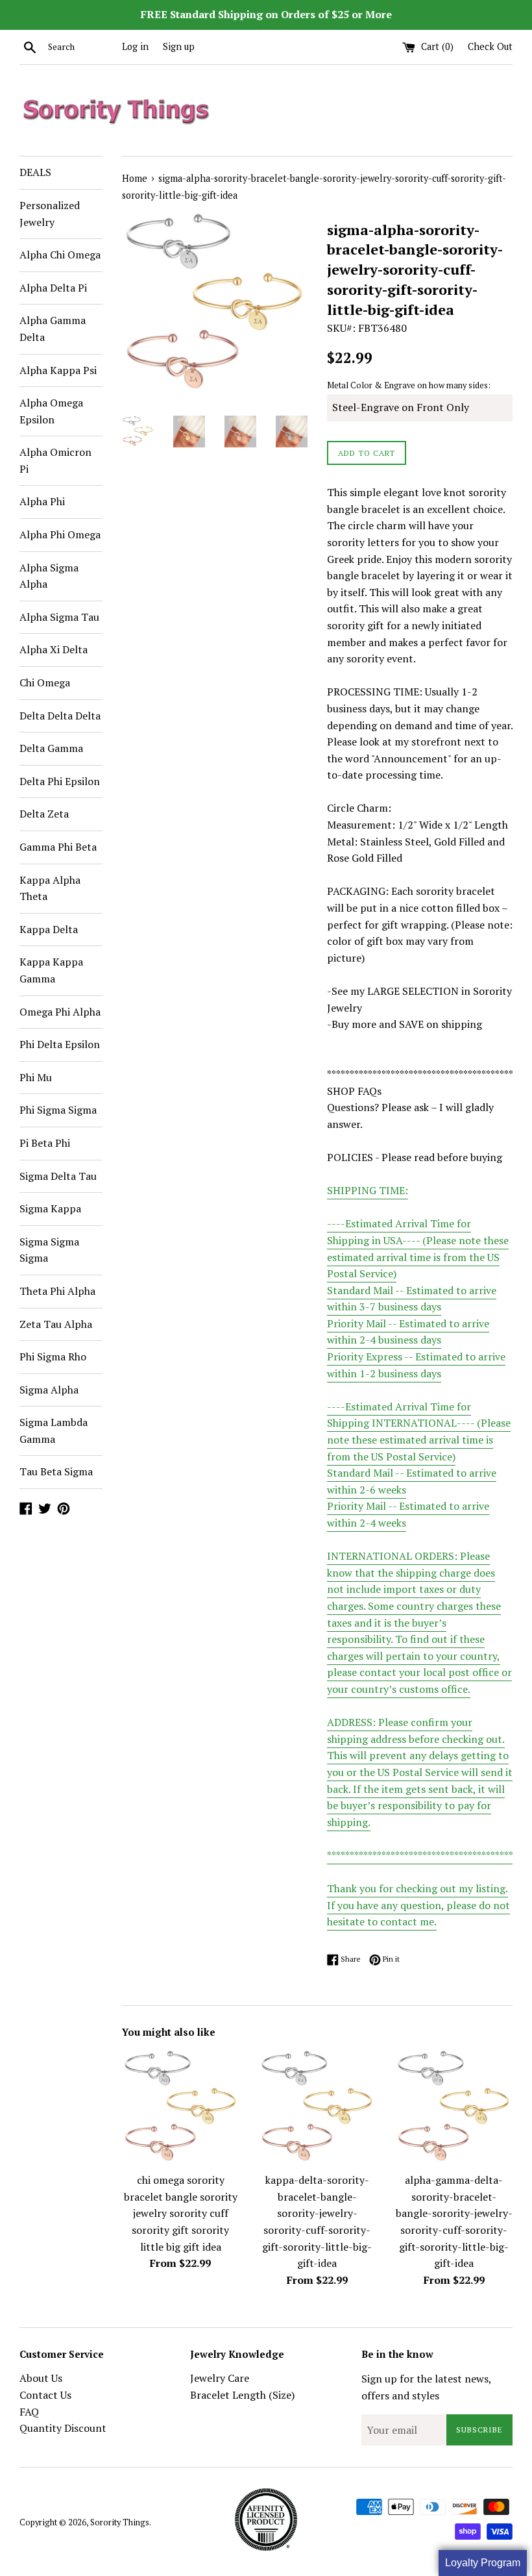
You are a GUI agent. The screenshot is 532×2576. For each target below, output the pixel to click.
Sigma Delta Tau (58, 1176)
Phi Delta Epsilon (60, 1044)
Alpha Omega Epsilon (51, 411)
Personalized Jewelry (50, 214)
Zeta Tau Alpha (56, 1324)
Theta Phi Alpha (57, 1291)
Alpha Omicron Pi (55, 460)
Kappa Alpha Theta (50, 888)
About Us (41, 2378)
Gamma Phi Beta (58, 847)
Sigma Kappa (50, 1208)
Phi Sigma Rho (53, 1357)
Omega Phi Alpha (60, 1012)
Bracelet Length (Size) (242, 2395)
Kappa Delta (49, 929)
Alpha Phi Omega (60, 534)
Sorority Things (120, 2522)
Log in (135, 46)
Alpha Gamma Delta (53, 329)
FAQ (29, 2412)
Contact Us (45, 2395)
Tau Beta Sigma (56, 1471)
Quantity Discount (63, 2428)
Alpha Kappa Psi (58, 370)
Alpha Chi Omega (60, 255)
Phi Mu (36, 1077)
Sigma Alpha (49, 1390)
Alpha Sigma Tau (59, 617)
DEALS (35, 172)
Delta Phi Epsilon (60, 781)
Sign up (179, 46)
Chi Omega (45, 682)
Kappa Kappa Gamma (51, 970)
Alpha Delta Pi (53, 288)
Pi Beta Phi (45, 1143)
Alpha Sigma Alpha (49, 576)
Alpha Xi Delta (54, 649)
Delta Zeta (44, 814)
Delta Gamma (51, 748)
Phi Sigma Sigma (58, 1110)
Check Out (490, 46)
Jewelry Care (220, 2378)
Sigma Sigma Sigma (49, 1250)
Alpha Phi (42, 501)
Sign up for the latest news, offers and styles (426, 2387)
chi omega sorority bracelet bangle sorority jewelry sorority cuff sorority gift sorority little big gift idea (181, 2213)
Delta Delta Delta (60, 716)
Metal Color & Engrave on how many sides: (409, 385)
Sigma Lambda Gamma (54, 1431)
